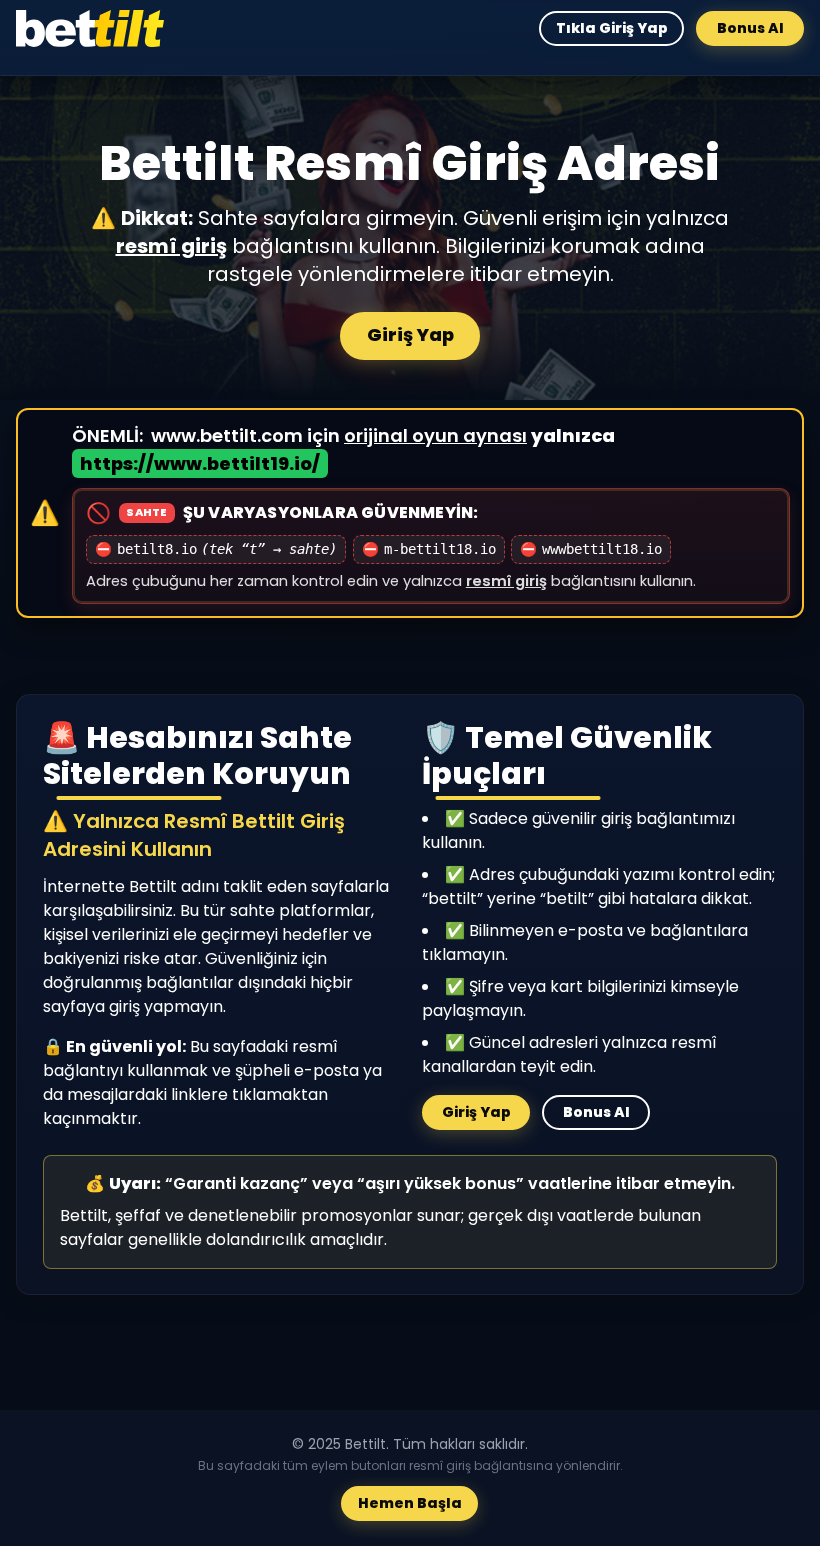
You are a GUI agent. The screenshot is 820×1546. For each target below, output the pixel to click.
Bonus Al (750, 28)
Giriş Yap (410, 334)
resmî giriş (171, 246)
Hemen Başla (410, 1504)
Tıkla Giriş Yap (611, 28)
